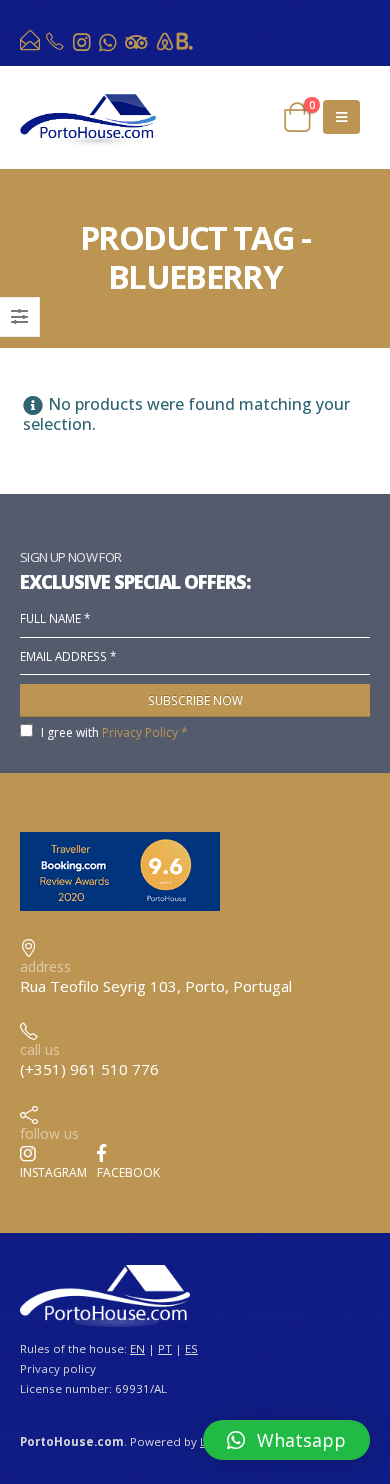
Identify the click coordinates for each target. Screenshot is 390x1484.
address (45, 966)
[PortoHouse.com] (31, 45)
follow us (49, 1133)
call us (40, 1049)
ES (191, 1348)
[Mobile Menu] (341, 117)
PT (165, 1348)
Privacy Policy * (145, 732)
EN (137, 1348)
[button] (286, 1440)
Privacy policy (58, 1368)
